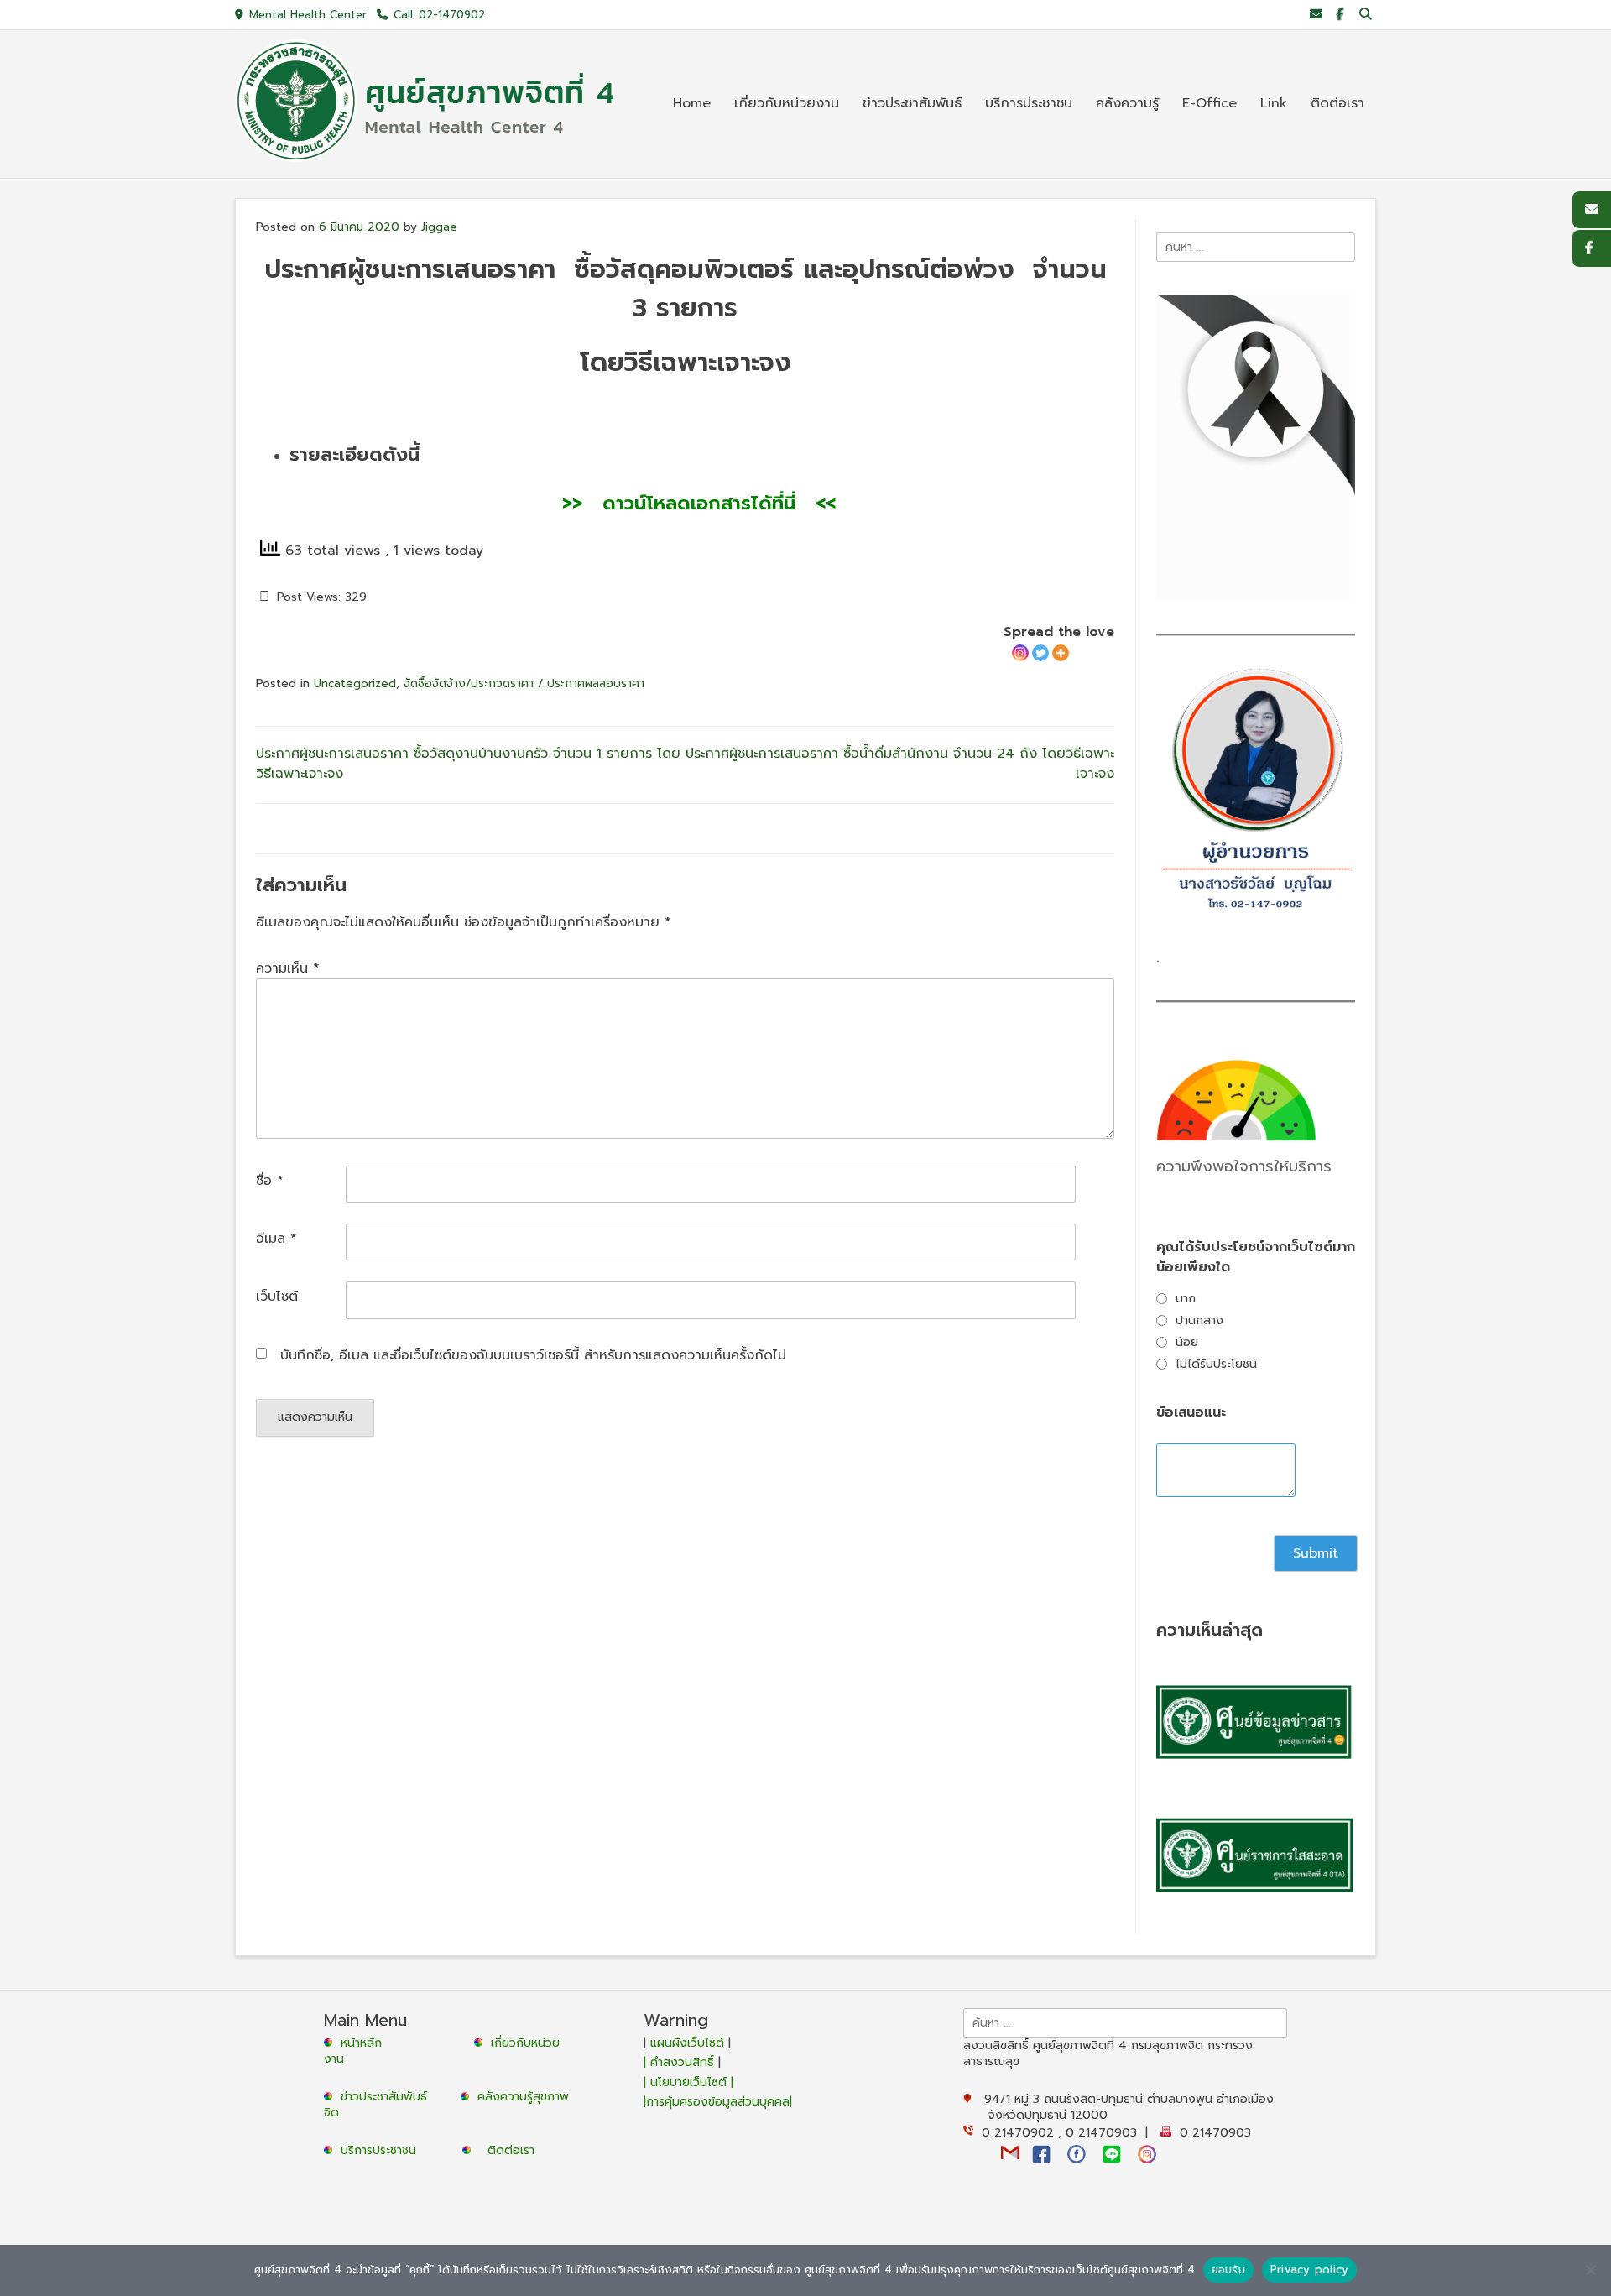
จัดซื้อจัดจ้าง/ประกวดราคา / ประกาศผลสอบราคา (524, 684)
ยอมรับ (1228, 2270)
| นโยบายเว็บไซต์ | (688, 2082)
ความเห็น (288, 968)
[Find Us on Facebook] (1340, 15)
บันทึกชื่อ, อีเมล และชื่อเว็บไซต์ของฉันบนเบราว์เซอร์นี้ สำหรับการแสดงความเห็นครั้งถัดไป (533, 1355)
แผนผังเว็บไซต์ (687, 2043)
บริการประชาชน (383, 2150)
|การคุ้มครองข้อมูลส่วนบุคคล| (718, 2102)
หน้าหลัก (359, 2043)
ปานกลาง (1199, 1320)
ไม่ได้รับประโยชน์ (1216, 1364)
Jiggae (439, 227)
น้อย (1187, 1342)
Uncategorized (355, 684)
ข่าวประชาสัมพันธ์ (388, 2097)
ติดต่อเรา (511, 2150)
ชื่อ (270, 1181)
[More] (1061, 653)
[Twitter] (1040, 653)
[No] (1590, 2270)
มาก (1186, 1299)
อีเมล (276, 1239)
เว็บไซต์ (277, 1297)
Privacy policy (1310, 2270)
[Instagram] (1020, 653)
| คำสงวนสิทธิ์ (681, 2062)
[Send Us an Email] (1316, 15)
